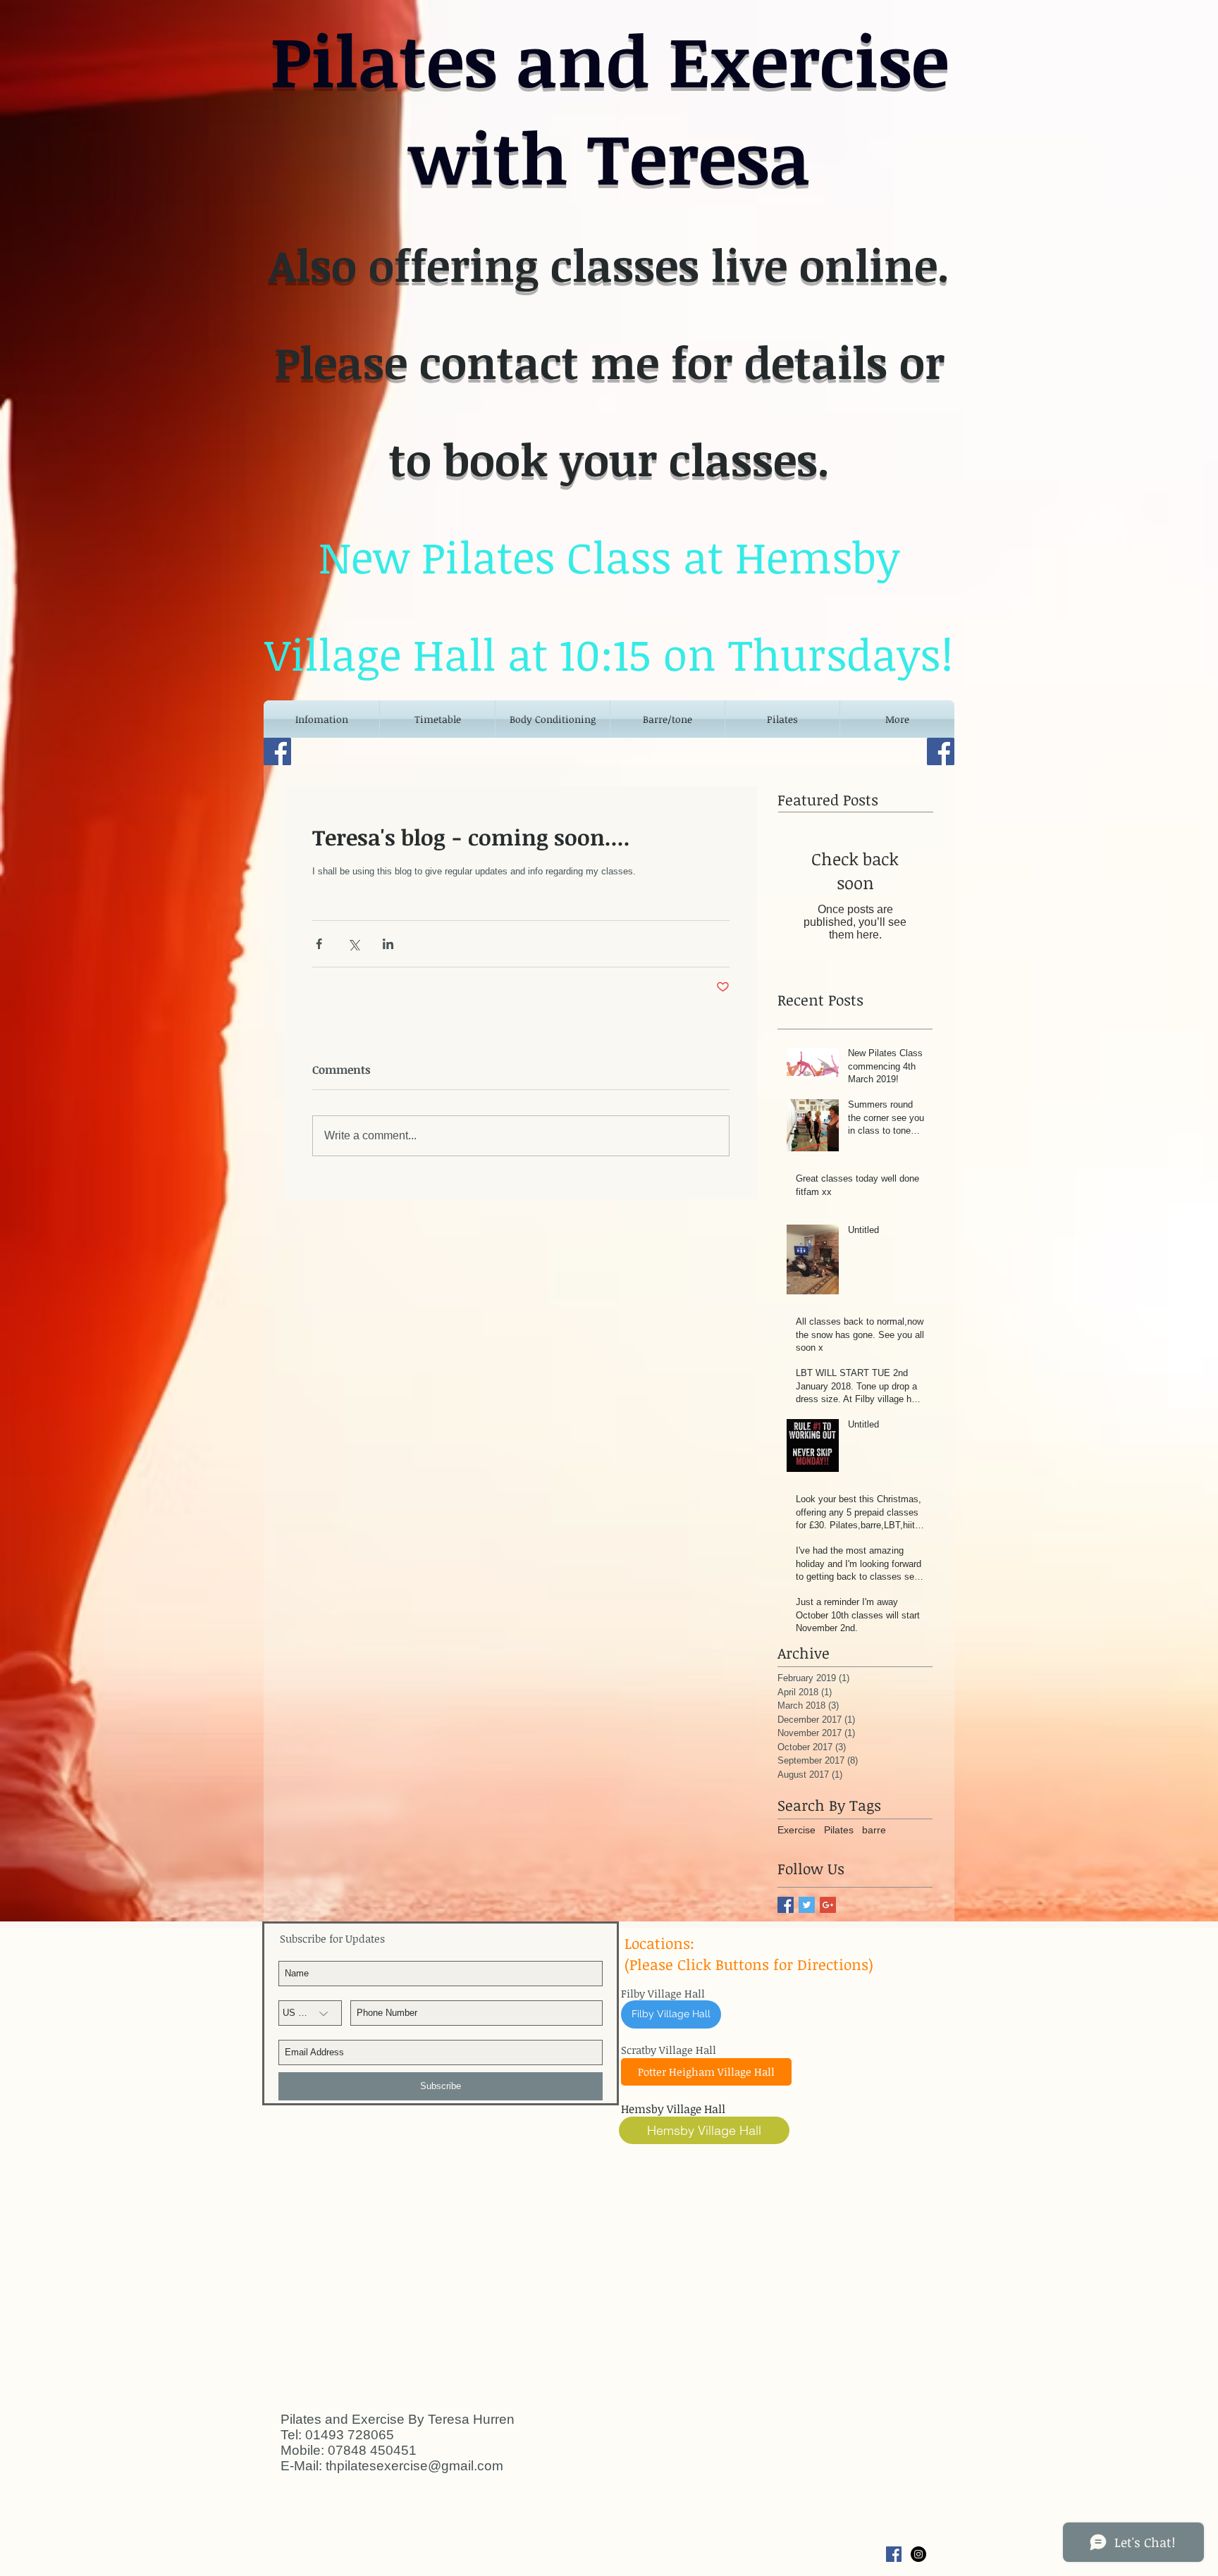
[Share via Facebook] (319, 944)
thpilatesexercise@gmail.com (414, 2466)
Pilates (839, 1830)
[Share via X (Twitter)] (353, 944)
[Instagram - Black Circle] (918, 2554)
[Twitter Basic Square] (807, 1905)
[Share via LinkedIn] (388, 944)
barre (874, 1830)
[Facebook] (277, 751)
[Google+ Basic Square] (828, 1905)
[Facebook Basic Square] (786, 1905)
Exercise (796, 1830)
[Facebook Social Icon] (894, 2554)
